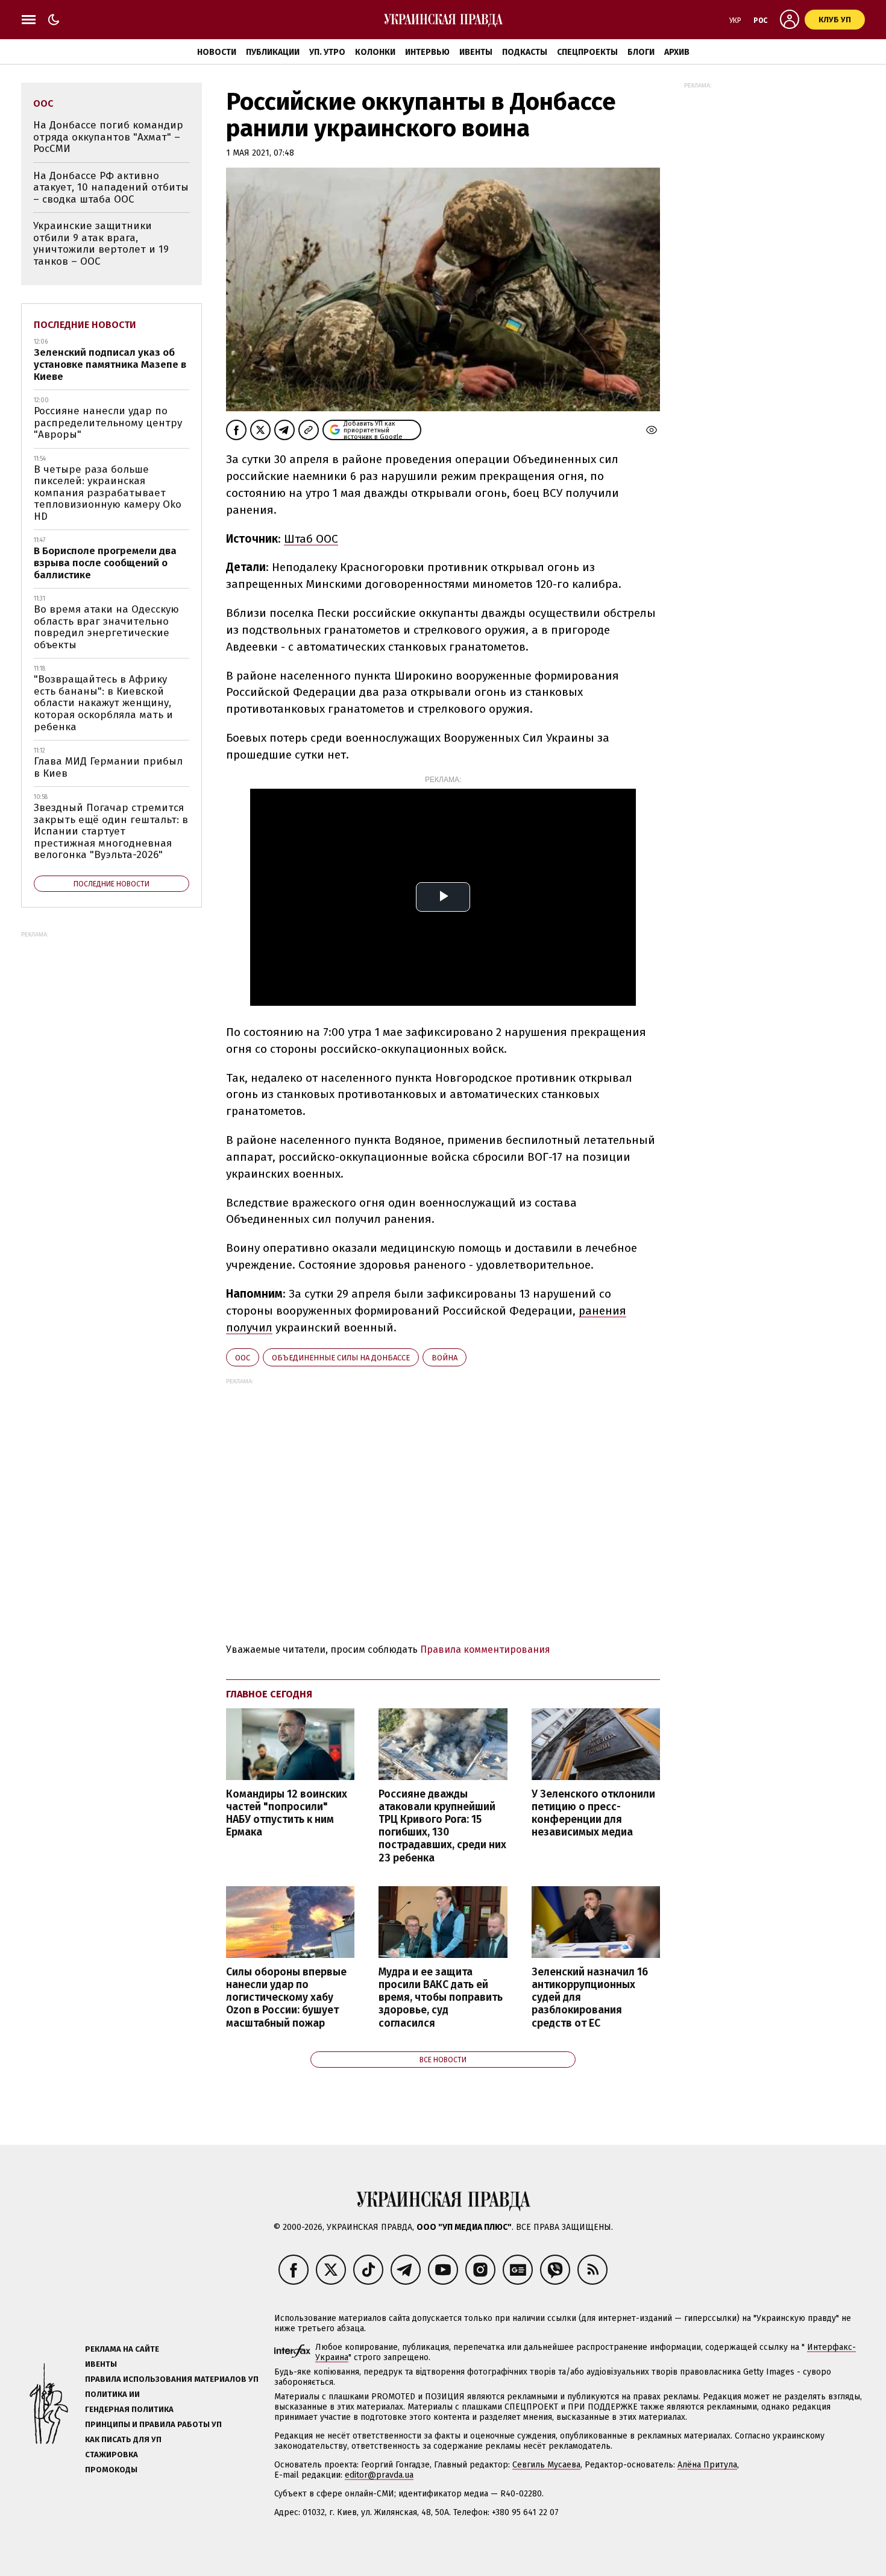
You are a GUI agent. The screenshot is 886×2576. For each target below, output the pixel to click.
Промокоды (111, 2470)
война (445, 1358)
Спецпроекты (587, 52)
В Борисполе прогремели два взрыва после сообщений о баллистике (105, 563)
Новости (217, 52)
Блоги (641, 52)
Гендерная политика (129, 2409)
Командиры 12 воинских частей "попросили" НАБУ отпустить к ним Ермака (287, 1813)
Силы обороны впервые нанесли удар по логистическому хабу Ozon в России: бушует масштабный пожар (286, 1998)
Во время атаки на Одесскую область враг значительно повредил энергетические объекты (106, 627)
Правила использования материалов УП (172, 2379)
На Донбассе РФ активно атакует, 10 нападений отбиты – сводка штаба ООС (111, 188)
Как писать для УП (123, 2439)
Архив (677, 52)
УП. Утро (327, 52)
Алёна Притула (707, 2465)
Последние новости (85, 325)
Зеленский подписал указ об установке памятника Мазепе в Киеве (110, 364)
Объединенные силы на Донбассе (341, 1358)
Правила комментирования (485, 1649)
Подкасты (525, 52)
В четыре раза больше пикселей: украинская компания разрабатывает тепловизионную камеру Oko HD (108, 493)
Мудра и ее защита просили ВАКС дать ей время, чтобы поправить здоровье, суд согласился (441, 1998)
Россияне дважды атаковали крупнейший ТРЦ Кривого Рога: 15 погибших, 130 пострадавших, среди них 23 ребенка (442, 1826)
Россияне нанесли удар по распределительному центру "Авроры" (108, 423)
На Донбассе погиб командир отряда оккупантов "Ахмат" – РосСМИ (108, 137)
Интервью (427, 52)
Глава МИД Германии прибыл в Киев (108, 767)
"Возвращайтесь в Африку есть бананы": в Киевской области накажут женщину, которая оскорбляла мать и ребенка (103, 703)
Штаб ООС (311, 539)
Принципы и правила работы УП (153, 2424)
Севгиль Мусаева (546, 2465)
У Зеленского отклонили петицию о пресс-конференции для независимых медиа (593, 1813)
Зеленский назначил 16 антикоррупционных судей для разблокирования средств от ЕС (590, 1998)
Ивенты (476, 52)
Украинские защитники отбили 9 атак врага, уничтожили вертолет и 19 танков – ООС (101, 244)
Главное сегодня (269, 1694)
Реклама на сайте (122, 2349)
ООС (243, 1358)
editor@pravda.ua (379, 2475)
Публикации (273, 52)
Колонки (375, 52)
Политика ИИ (112, 2394)
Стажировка (112, 2454)
